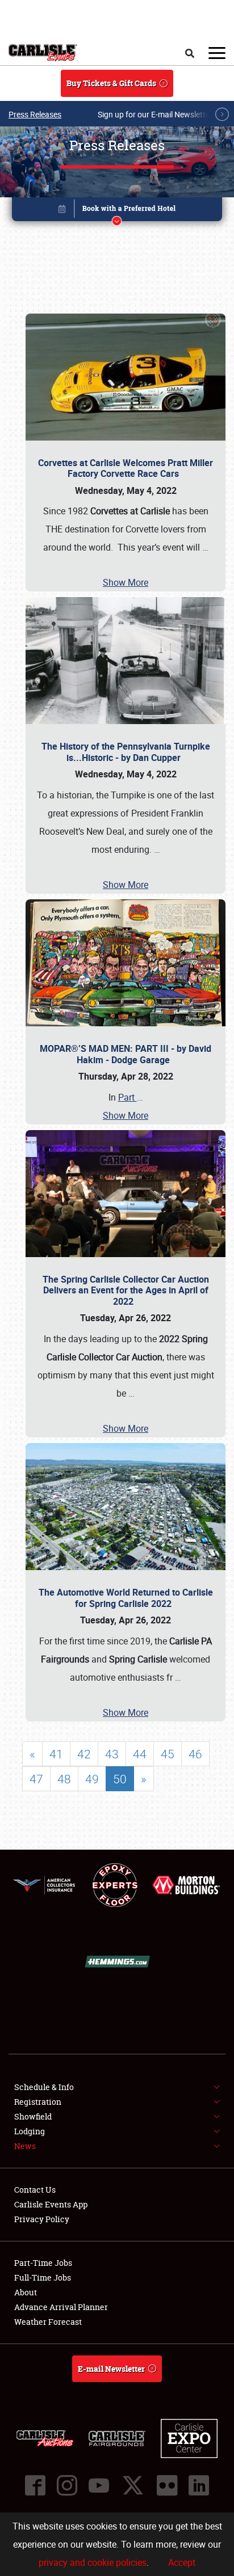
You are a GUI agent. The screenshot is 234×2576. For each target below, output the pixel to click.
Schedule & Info (44, 2087)
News (25, 2146)
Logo (43, 53)
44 (140, 1754)
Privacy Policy (42, 2219)
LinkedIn (199, 2485)
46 (195, 1754)
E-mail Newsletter (111, 2369)
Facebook (35, 2485)
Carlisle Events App (51, 2204)
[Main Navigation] (217, 53)
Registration (38, 2102)
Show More (126, 582)
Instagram (67, 2485)
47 (36, 1779)
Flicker (167, 2485)
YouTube (99, 2485)
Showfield (33, 2116)
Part (131, 1097)
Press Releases (35, 114)
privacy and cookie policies (93, 2562)
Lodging (30, 2131)
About (26, 2292)
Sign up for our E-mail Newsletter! (156, 114)
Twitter (133, 2485)
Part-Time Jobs (43, 2263)
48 (64, 1779)
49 (92, 1779)
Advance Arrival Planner (61, 2307)
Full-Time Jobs (43, 2277)
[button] (117, 211)
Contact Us (35, 2190)
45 (168, 1754)
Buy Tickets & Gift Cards (111, 83)
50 (120, 1779)
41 (56, 1754)
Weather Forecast (48, 2322)
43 (112, 1754)
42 (84, 1754)
